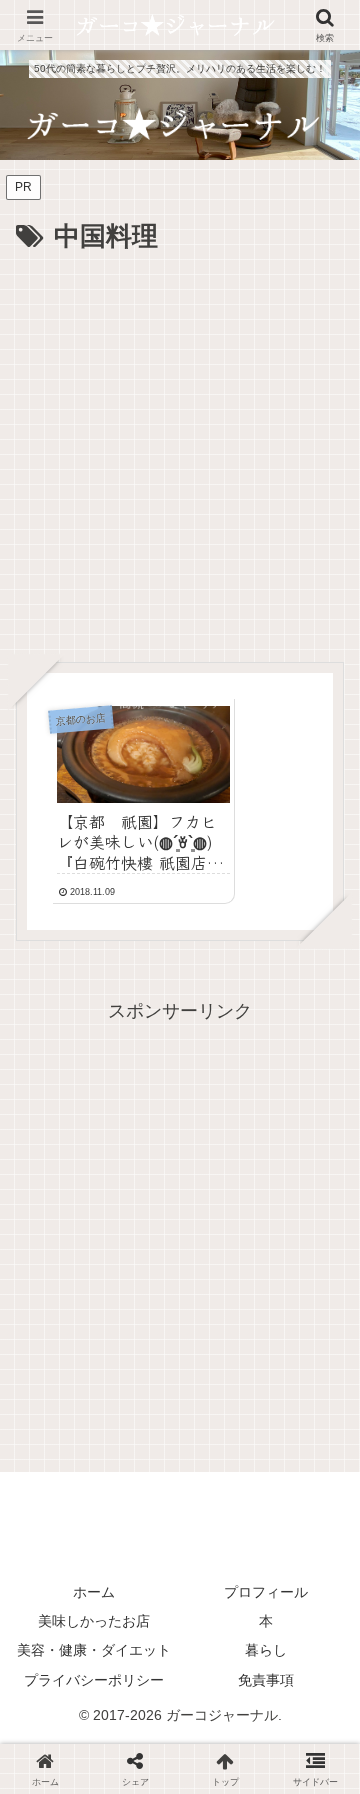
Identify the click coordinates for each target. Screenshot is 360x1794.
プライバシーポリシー (94, 1680)
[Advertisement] (180, 450)
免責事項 (266, 1680)
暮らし (266, 1650)
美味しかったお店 (94, 1621)
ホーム (94, 1592)
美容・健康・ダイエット (94, 1650)
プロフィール (266, 1592)
